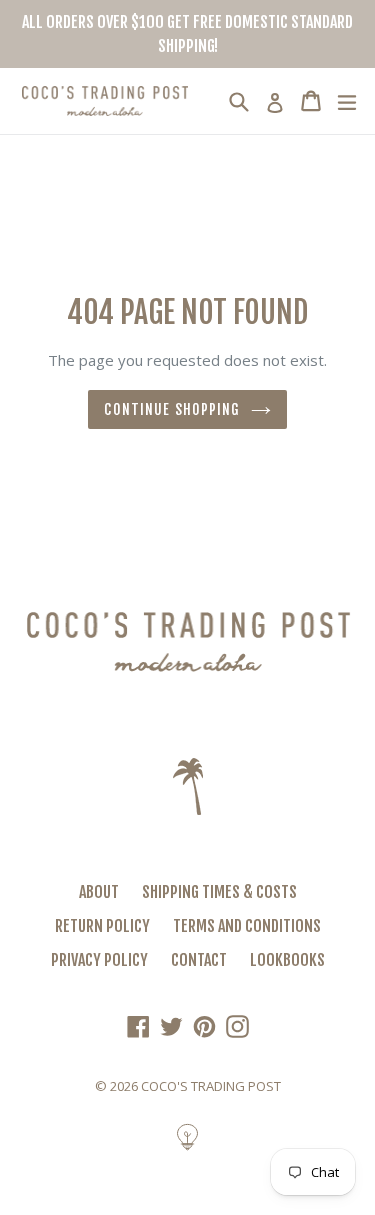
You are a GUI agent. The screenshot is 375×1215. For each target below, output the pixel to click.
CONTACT (199, 960)
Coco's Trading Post (211, 1086)
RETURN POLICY (102, 926)
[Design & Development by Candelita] (187, 1148)
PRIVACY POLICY (99, 960)
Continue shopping (172, 409)
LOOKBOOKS (287, 960)
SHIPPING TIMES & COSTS (219, 892)
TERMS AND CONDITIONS (247, 926)
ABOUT (99, 892)
